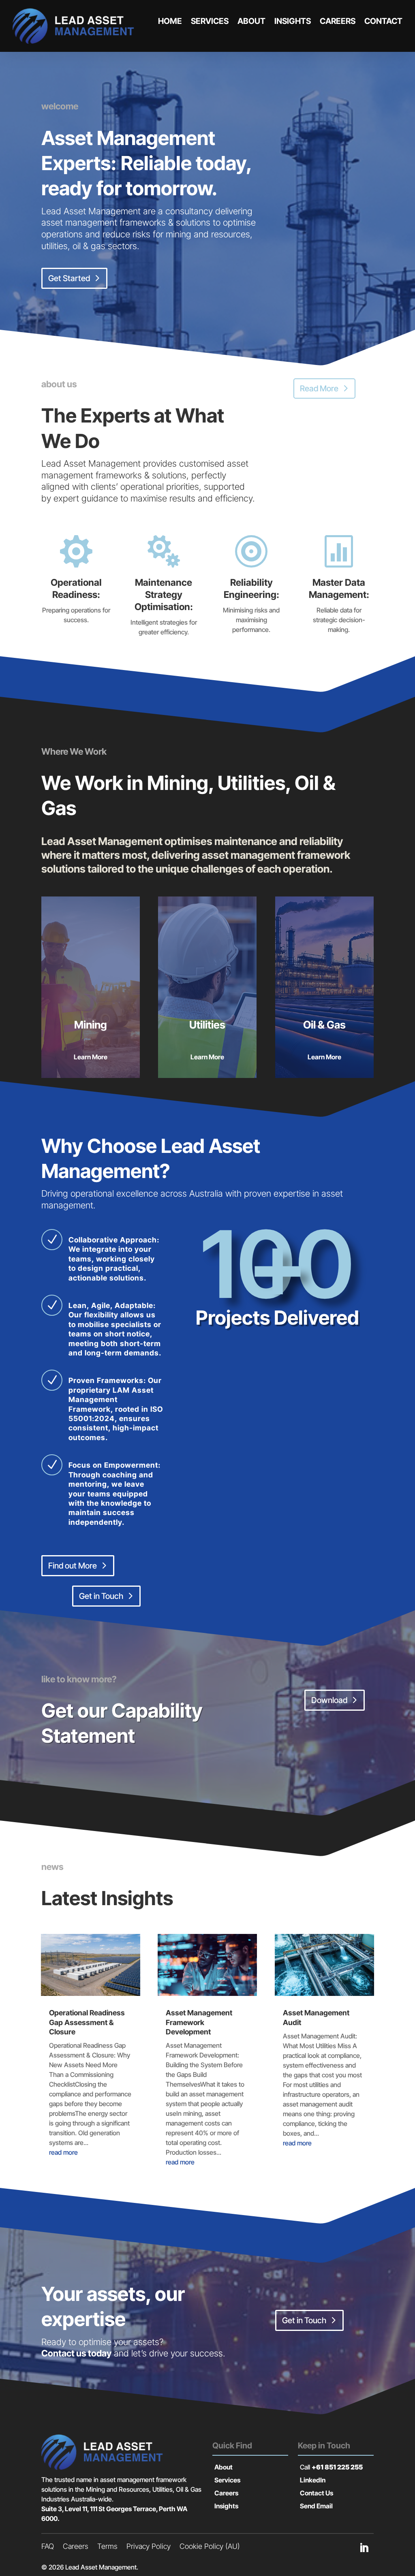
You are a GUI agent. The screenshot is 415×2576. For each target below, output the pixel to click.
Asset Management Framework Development (199, 2022)
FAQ (48, 2547)
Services (210, 21)
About (251, 21)
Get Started (69, 278)
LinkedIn (313, 2480)
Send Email (316, 2506)
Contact (383, 21)
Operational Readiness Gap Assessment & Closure (87, 2022)
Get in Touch (101, 1596)
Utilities (207, 1025)
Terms (107, 2547)
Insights (293, 21)
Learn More (91, 1057)
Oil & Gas (324, 1025)
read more (63, 2152)
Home (170, 21)
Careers (338, 21)
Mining (91, 1025)
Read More (319, 388)
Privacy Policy (149, 2547)
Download (329, 1700)
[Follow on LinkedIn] (364, 2548)
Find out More (73, 1566)
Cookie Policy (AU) (210, 2547)
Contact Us (317, 2493)
